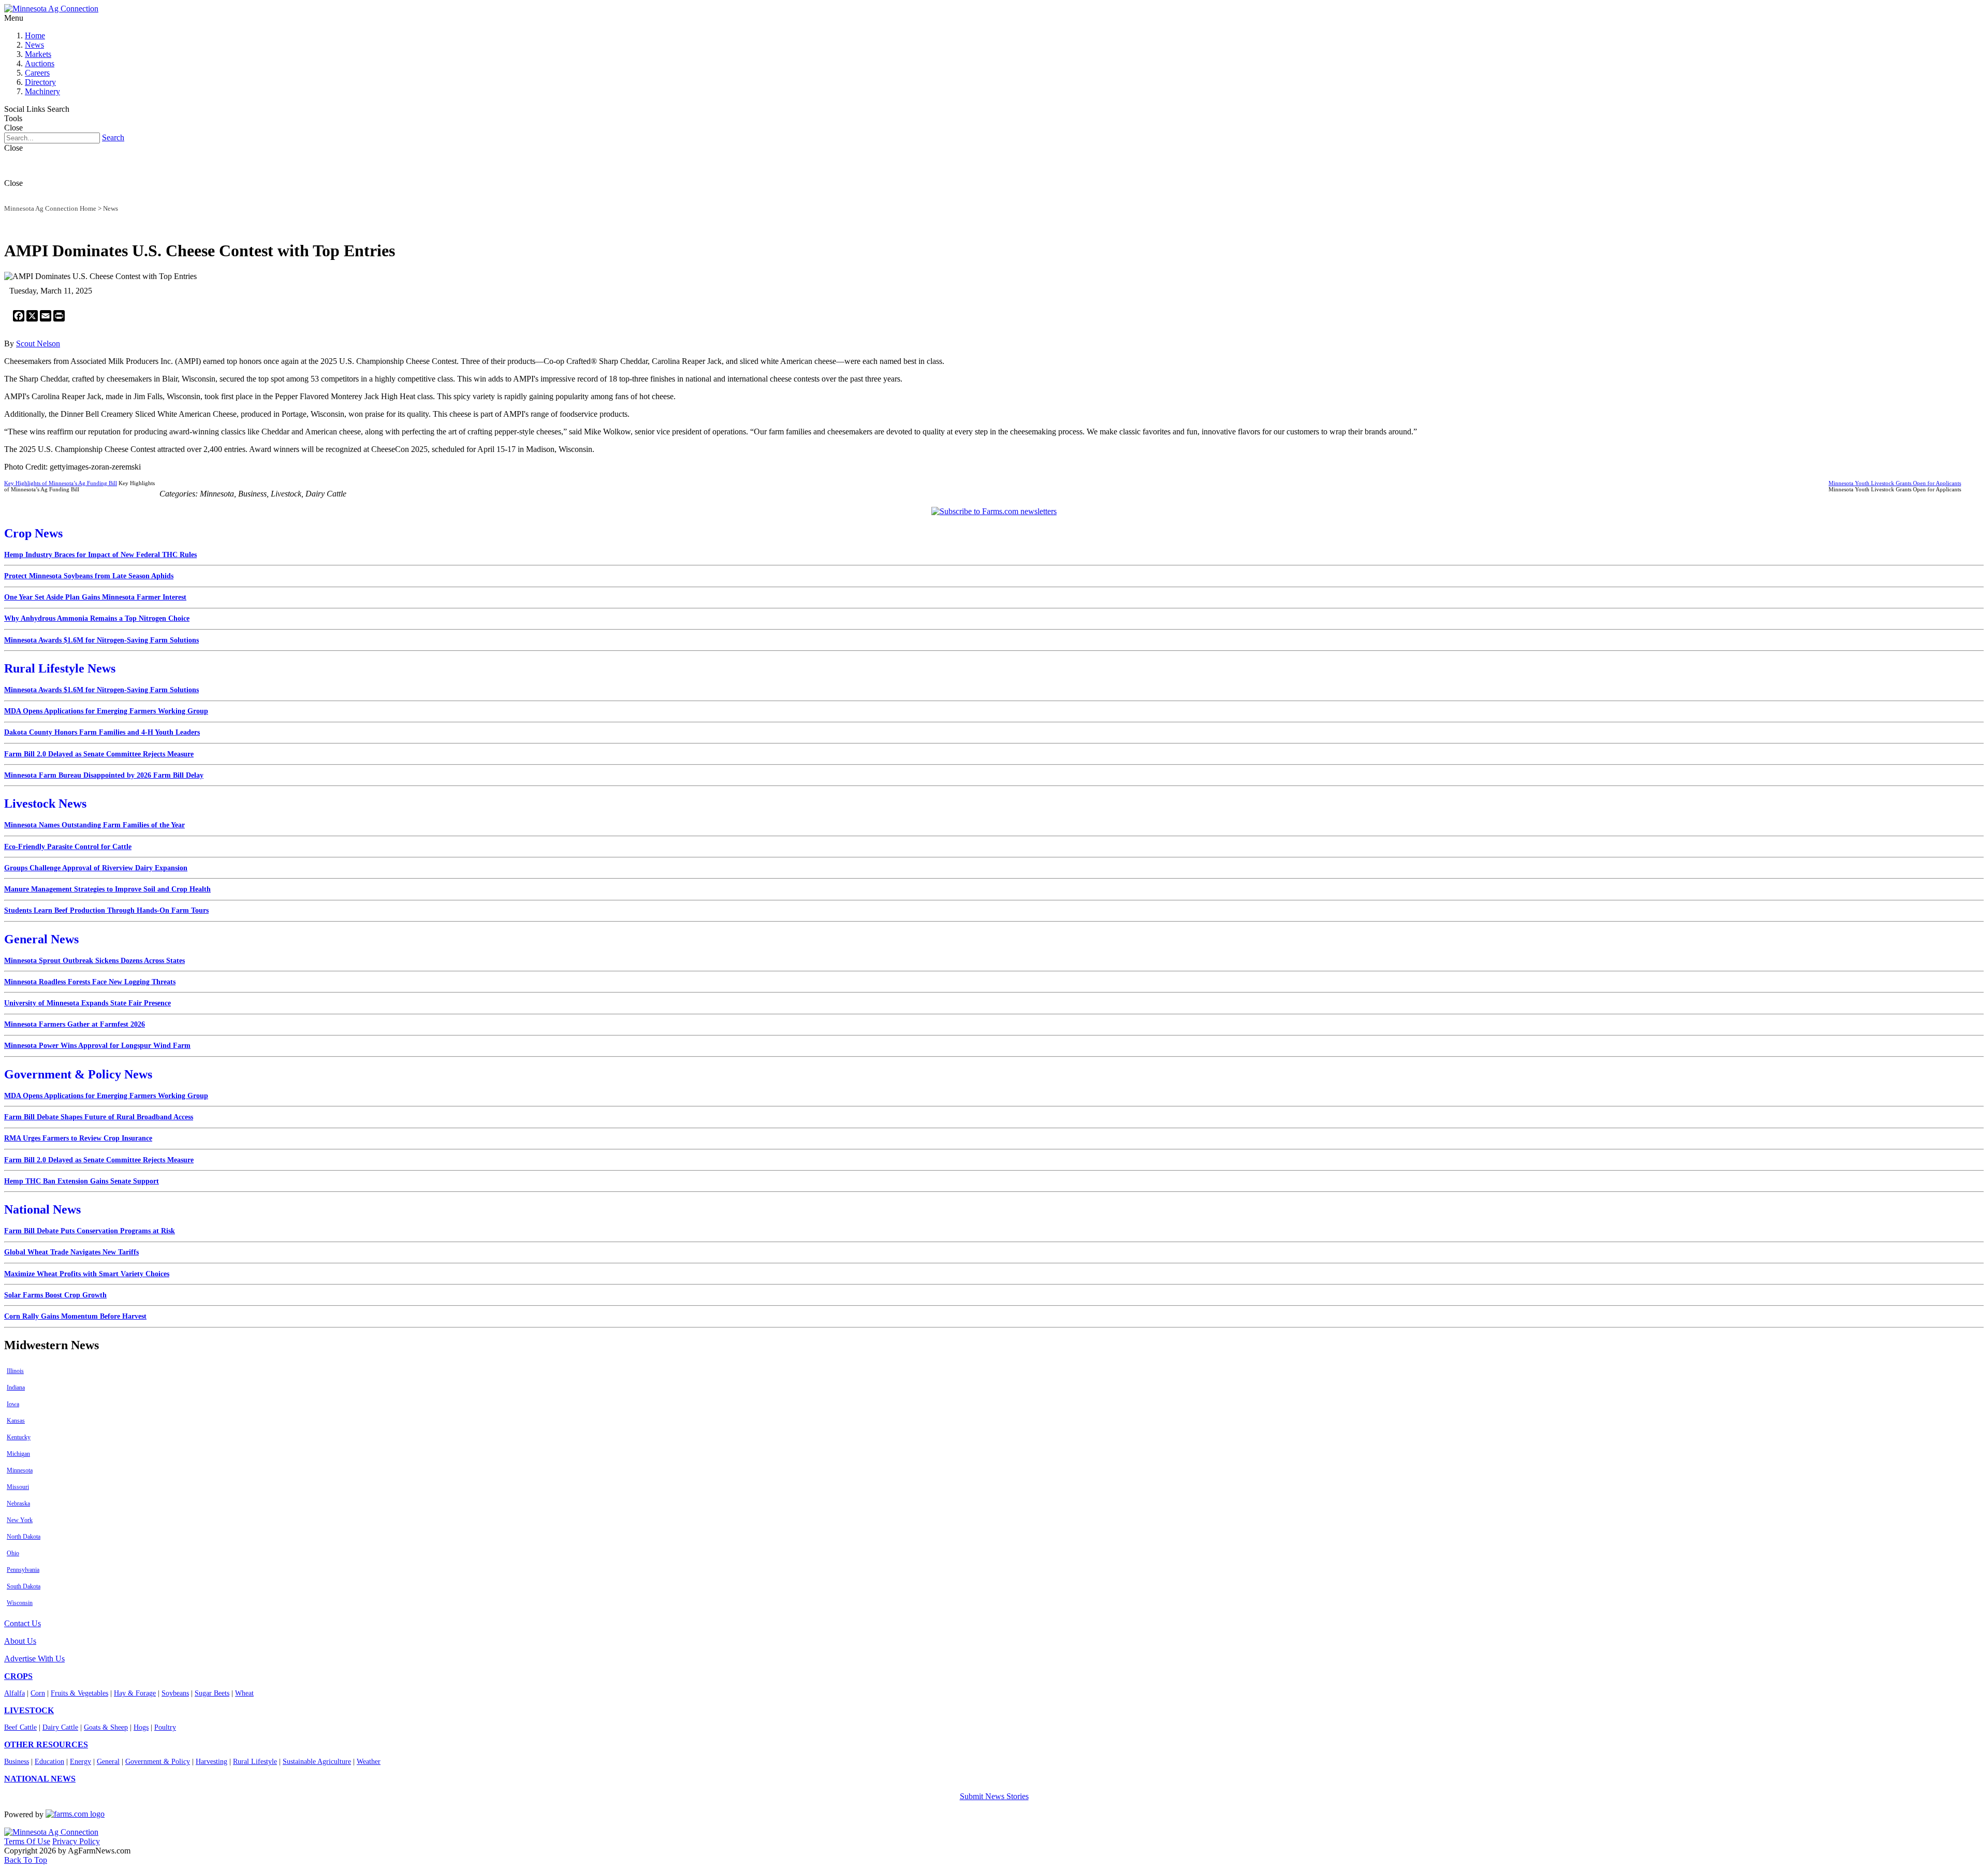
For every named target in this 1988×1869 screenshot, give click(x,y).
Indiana (16, 1388)
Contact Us (23, 1623)
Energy (81, 1762)
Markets (38, 54)
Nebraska (18, 1503)
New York (20, 1520)
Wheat (244, 1693)
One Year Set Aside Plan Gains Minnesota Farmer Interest (95, 597)
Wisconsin (20, 1603)
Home (35, 35)
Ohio (13, 1553)
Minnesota (20, 1470)
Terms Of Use (27, 1841)
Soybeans (175, 1693)
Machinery (42, 91)
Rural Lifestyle (255, 1762)
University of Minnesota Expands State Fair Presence (87, 1003)
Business (17, 1762)
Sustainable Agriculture (317, 1762)
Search (113, 137)
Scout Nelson (38, 344)
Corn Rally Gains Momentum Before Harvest (75, 1316)
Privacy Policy (76, 1841)
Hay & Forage (135, 1693)
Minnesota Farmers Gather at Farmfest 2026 (75, 1024)
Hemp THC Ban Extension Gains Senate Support (82, 1181)
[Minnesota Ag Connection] (51, 9)
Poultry (165, 1727)
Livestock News (45, 804)
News (34, 45)
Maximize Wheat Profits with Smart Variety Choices (87, 1274)
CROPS (18, 1676)
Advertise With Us (34, 1659)
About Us (20, 1641)
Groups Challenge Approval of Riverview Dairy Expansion (96, 868)
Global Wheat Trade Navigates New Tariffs (71, 1252)
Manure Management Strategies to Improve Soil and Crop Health (107, 889)
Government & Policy (158, 1762)
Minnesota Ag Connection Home (50, 208)
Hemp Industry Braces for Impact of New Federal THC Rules (100, 555)
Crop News (33, 533)
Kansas (16, 1421)
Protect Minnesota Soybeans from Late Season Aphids (89, 576)
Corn (38, 1693)
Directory (40, 82)
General (108, 1762)
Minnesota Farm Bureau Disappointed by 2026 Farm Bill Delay (104, 775)
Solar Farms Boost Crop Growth (55, 1295)
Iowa (13, 1404)
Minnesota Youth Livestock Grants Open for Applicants (1895, 483)
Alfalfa (14, 1693)
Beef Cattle (20, 1727)
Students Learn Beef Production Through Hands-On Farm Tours (106, 910)
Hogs (141, 1727)
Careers (37, 73)
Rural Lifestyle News (60, 668)
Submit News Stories (994, 1796)
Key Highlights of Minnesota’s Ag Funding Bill (61, 483)
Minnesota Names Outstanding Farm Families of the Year (94, 825)
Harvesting (211, 1762)
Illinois (15, 1371)
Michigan (18, 1454)
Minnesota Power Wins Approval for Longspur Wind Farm (97, 1046)
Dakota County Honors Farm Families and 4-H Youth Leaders (102, 732)
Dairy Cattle (60, 1727)
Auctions (40, 63)
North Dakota (24, 1537)
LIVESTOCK (29, 1710)
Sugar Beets (212, 1693)
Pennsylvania (23, 1570)
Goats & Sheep (106, 1727)
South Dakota (24, 1586)
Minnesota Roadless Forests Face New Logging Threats (90, 982)
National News (42, 1209)
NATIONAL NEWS (40, 1779)
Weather (369, 1762)
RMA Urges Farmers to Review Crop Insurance (78, 1138)
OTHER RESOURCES (46, 1744)
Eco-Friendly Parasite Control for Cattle (68, 847)
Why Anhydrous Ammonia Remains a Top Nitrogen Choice (97, 618)
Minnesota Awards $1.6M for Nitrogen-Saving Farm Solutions (101, 640)
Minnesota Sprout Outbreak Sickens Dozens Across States (94, 961)
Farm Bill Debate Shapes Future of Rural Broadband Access (99, 1117)
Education (49, 1762)
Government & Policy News (78, 1074)
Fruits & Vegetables (79, 1693)
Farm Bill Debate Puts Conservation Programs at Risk (90, 1231)
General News (41, 939)
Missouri (18, 1487)
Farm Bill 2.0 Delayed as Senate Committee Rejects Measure (99, 754)
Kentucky (19, 1437)
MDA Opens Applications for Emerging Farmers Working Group (106, 711)
